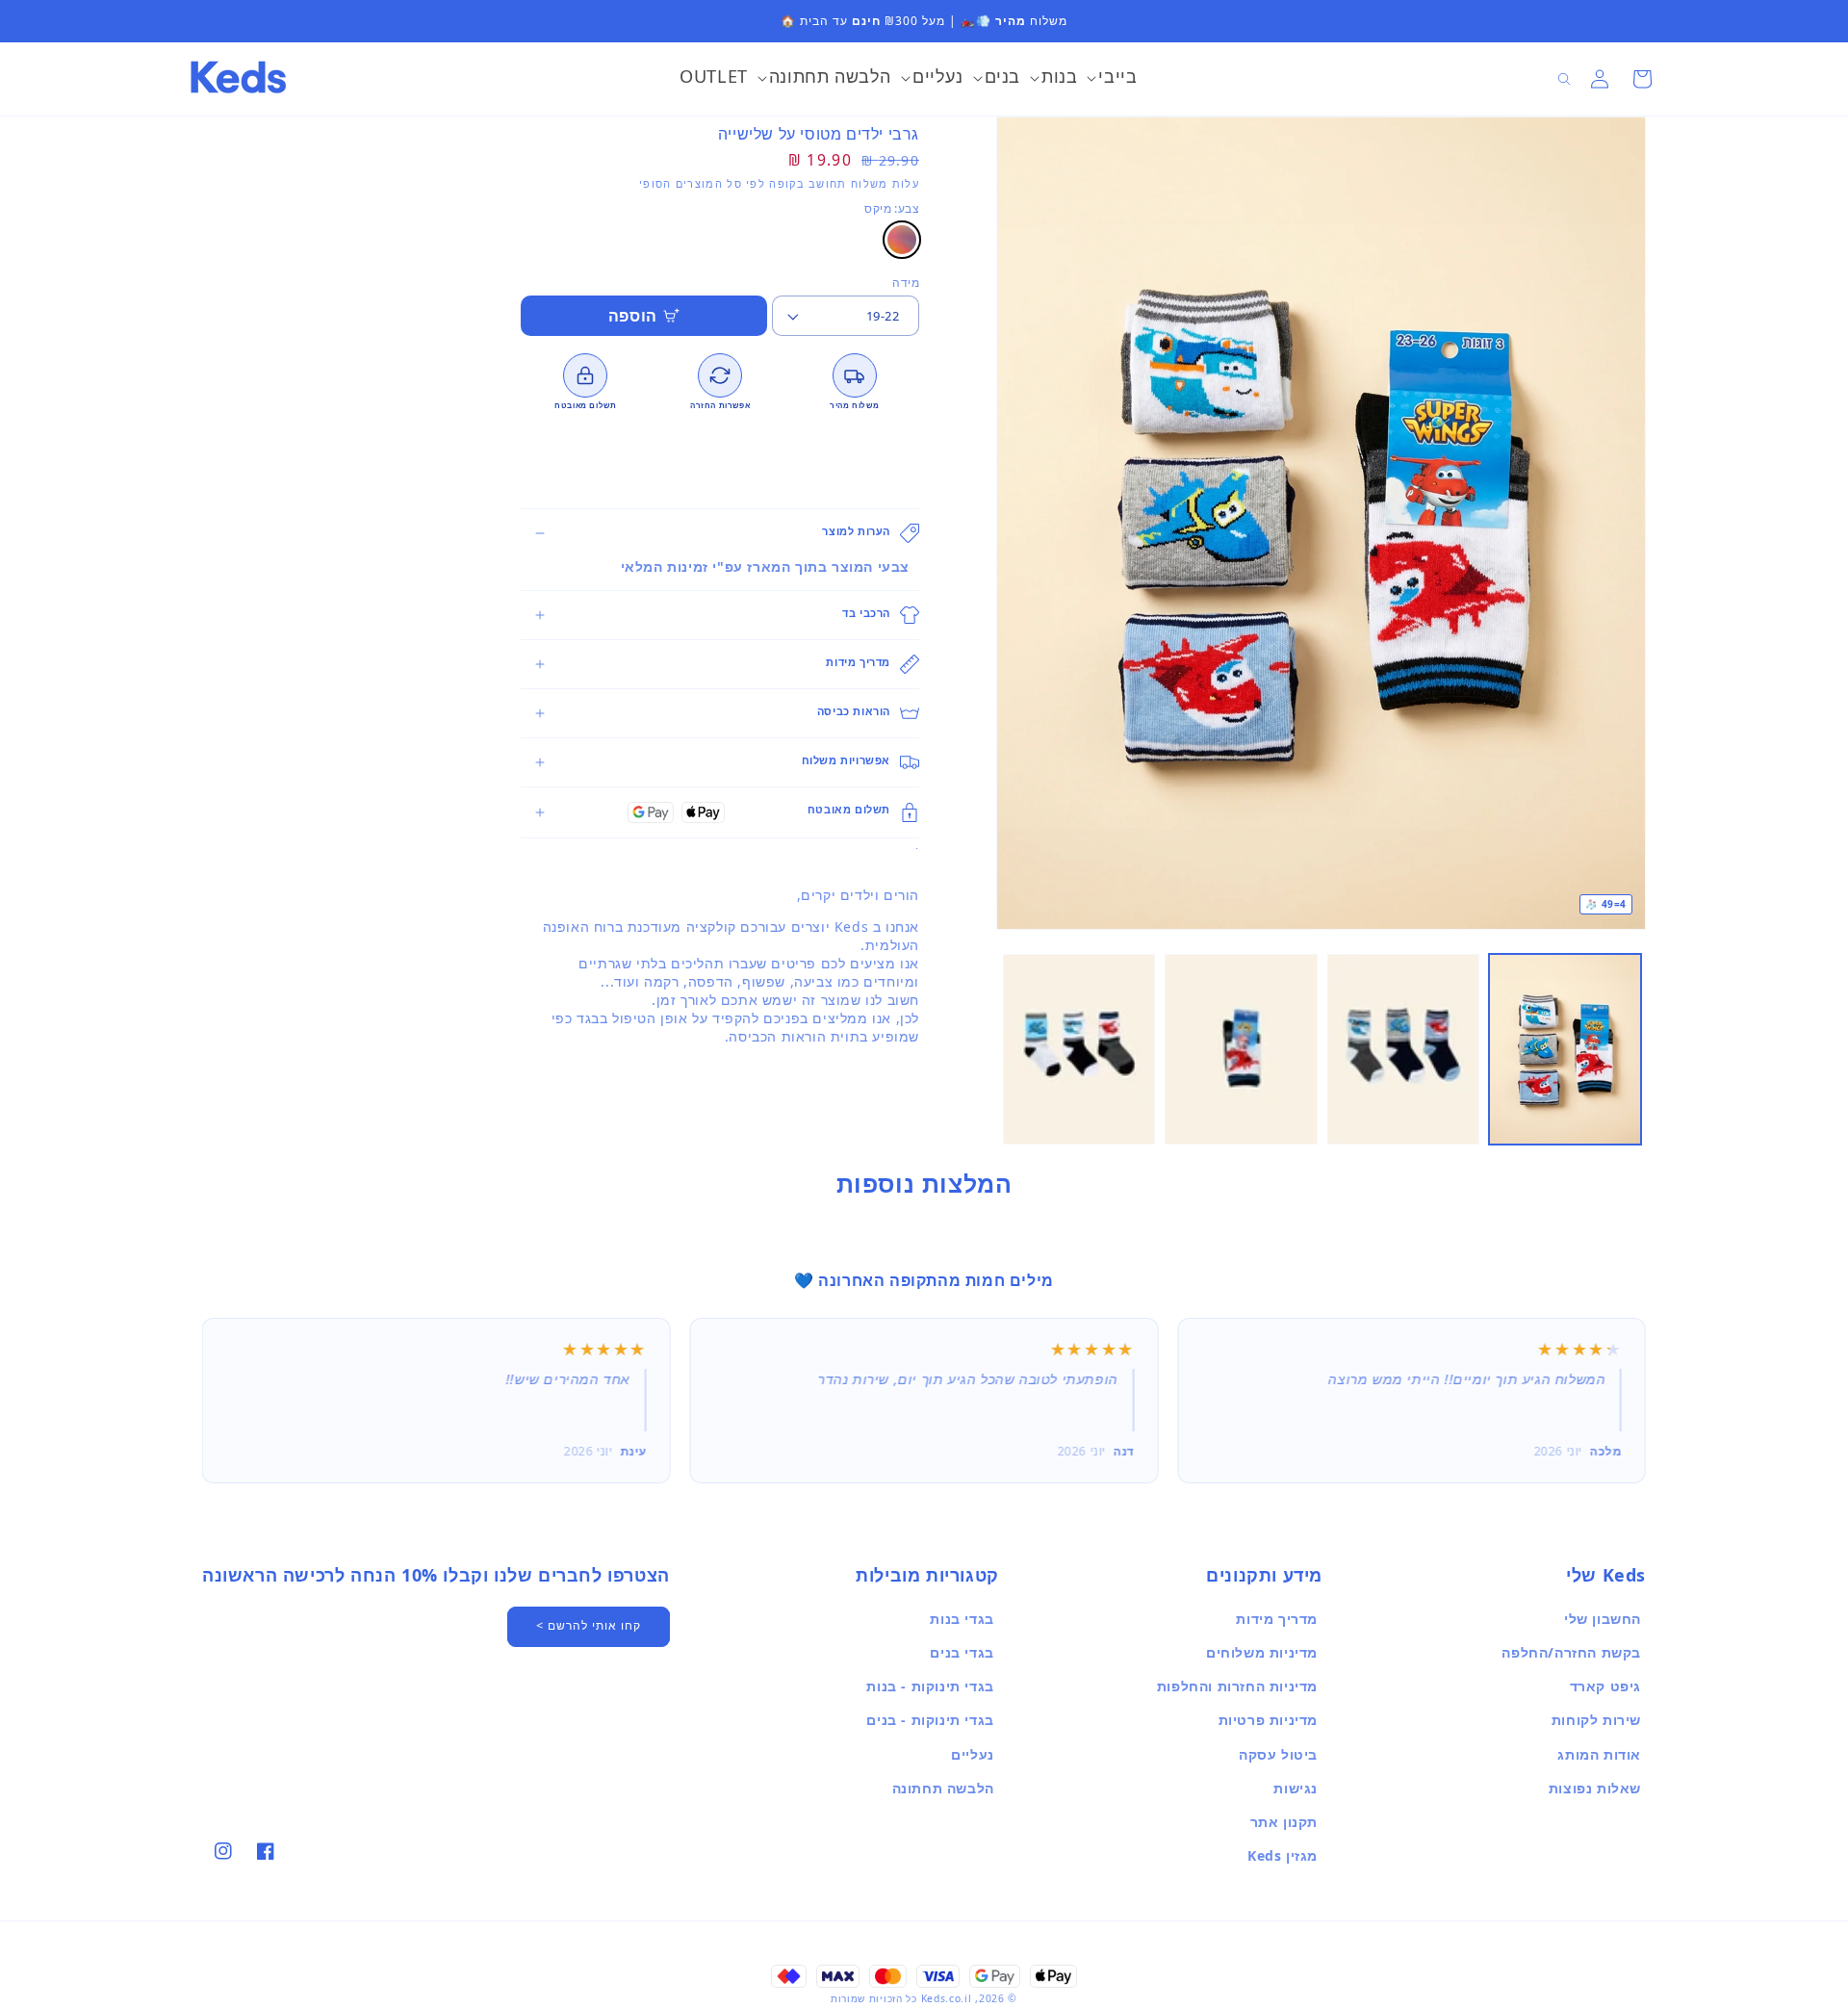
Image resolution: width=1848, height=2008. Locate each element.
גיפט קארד (1605, 1686)
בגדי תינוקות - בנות (930, 1686)
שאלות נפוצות (1595, 1788)
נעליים (973, 1754)
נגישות (1296, 1788)
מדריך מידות (1277, 1619)
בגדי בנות (962, 1619)
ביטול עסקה (1278, 1754)
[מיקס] (902, 240)
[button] (1112, 79)
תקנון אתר (1284, 1822)
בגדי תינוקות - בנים (930, 1720)
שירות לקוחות (1596, 1720)
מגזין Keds (1283, 1855)
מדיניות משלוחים (1262, 1652)
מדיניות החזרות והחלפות (1237, 1686)
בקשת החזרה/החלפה (1571, 1652)
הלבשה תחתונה (943, 1788)
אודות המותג (1599, 1754)
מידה (906, 283)
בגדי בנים (962, 1652)
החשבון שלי (1603, 1619)
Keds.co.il (947, 1998)
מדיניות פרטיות (1268, 1720)
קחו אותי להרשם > (589, 1625)
